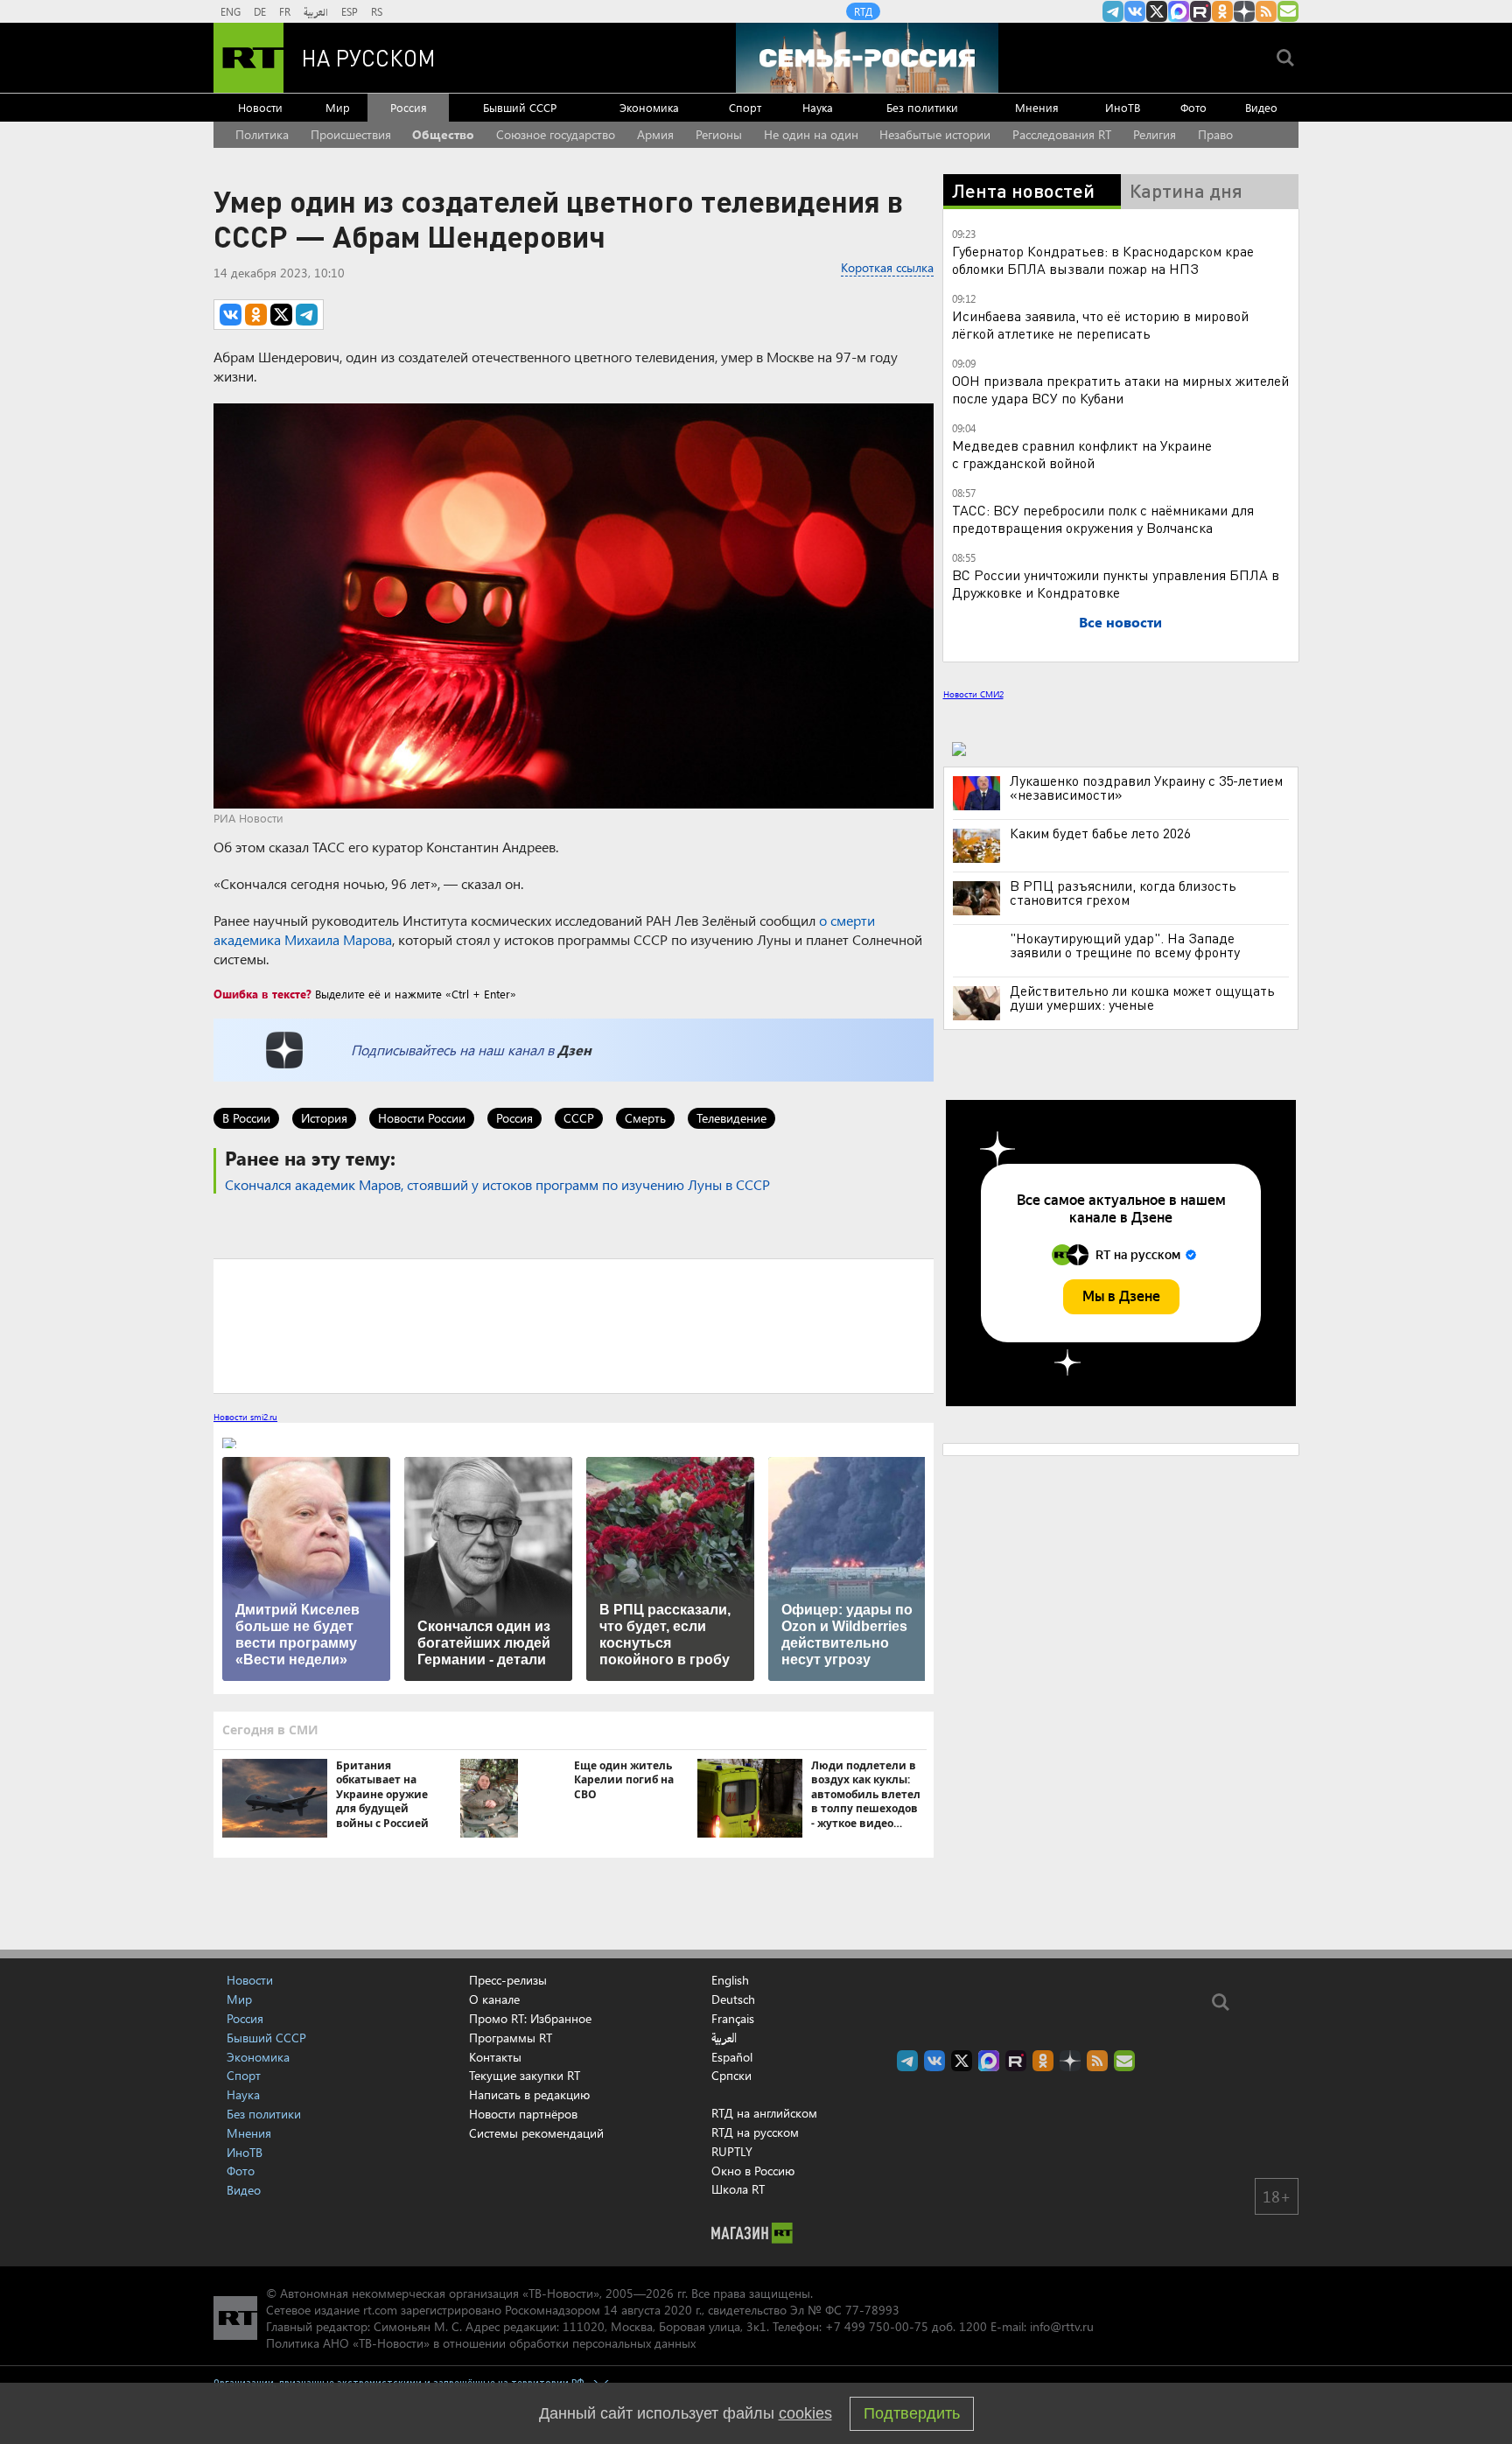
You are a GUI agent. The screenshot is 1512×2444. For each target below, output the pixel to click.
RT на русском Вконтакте (1135, 11)
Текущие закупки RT (525, 2075)
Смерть (645, 1118)
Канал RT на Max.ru (1179, 11)
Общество (443, 134)
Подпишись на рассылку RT (1288, 11)
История (324, 1118)
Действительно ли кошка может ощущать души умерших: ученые (1142, 998)
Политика (262, 134)
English (730, 1980)
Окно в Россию (753, 2171)
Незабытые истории (935, 134)
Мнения (1037, 107)
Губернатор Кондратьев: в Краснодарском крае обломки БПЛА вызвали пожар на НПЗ (1103, 259)
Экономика (649, 107)
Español (732, 2057)
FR (285, 11)
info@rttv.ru (1062, 2326)
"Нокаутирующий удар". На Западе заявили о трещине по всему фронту (1125, 945)
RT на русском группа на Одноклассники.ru (1222, 11)
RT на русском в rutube (1200, 11)
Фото (1193, 107)
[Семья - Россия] (867, 58)
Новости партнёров (523, 2114)
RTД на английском (764, 2113)
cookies (805, 2413)
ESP (350, 11)
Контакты (495, 2057)
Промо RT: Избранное (530, 2018)
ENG (231, 11)
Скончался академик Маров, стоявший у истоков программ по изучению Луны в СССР (497, 1184)
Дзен (574, 1050)
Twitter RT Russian (1157, 11)
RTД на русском (755, 2132)
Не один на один (811, 134)
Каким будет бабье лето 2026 (1100, 833)
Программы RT (511, 2038)
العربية (316, 11)
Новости (260, 107)
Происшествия (351, 134)
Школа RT (738, 2189)
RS (377, 11)
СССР (579, 1118)
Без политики (922, 107)
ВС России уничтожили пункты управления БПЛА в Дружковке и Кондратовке (1116, 583)
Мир (338, 107)
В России (246, 1118)
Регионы (719, 134)
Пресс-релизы (508, 1980)
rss (1266, 11)
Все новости (1120, 622)
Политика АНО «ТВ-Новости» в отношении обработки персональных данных (481, 2343)
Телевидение (731, 1118)
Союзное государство (556, 134)
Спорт (745, 107)
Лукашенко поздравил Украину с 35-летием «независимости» (1146, 788)
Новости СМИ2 (973, 694)
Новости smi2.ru (245, 1417)
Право (1215, 134)
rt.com (380, 2310)
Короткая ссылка (887, 267)
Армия (655, 134)
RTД (863, 11)
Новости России (422, 1118)
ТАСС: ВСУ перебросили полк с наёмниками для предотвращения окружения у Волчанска (1103, 518)
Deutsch (733, 1999)
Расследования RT (1062, 134)
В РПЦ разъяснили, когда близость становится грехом (1123, 893)
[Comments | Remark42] (574, 1325)
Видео (1261, 107)
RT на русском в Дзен (1244, 11)
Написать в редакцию (529, 2094)
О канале (494, 1999)
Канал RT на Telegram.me (1113, 11)
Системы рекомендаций (536, 2133)
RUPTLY (732, 2151)
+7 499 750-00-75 (877, 2326)
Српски (731, 2076)
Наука (818, 107)
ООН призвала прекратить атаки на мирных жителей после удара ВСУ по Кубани (1120, 389)
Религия (1155, 134)
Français (733, 2019)
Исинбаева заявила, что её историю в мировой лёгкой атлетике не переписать (1100, 324)
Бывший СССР (520, 107)
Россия (409, 107)
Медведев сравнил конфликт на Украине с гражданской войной (1082, 454)
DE (260, 11)
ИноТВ (1123, 107)
